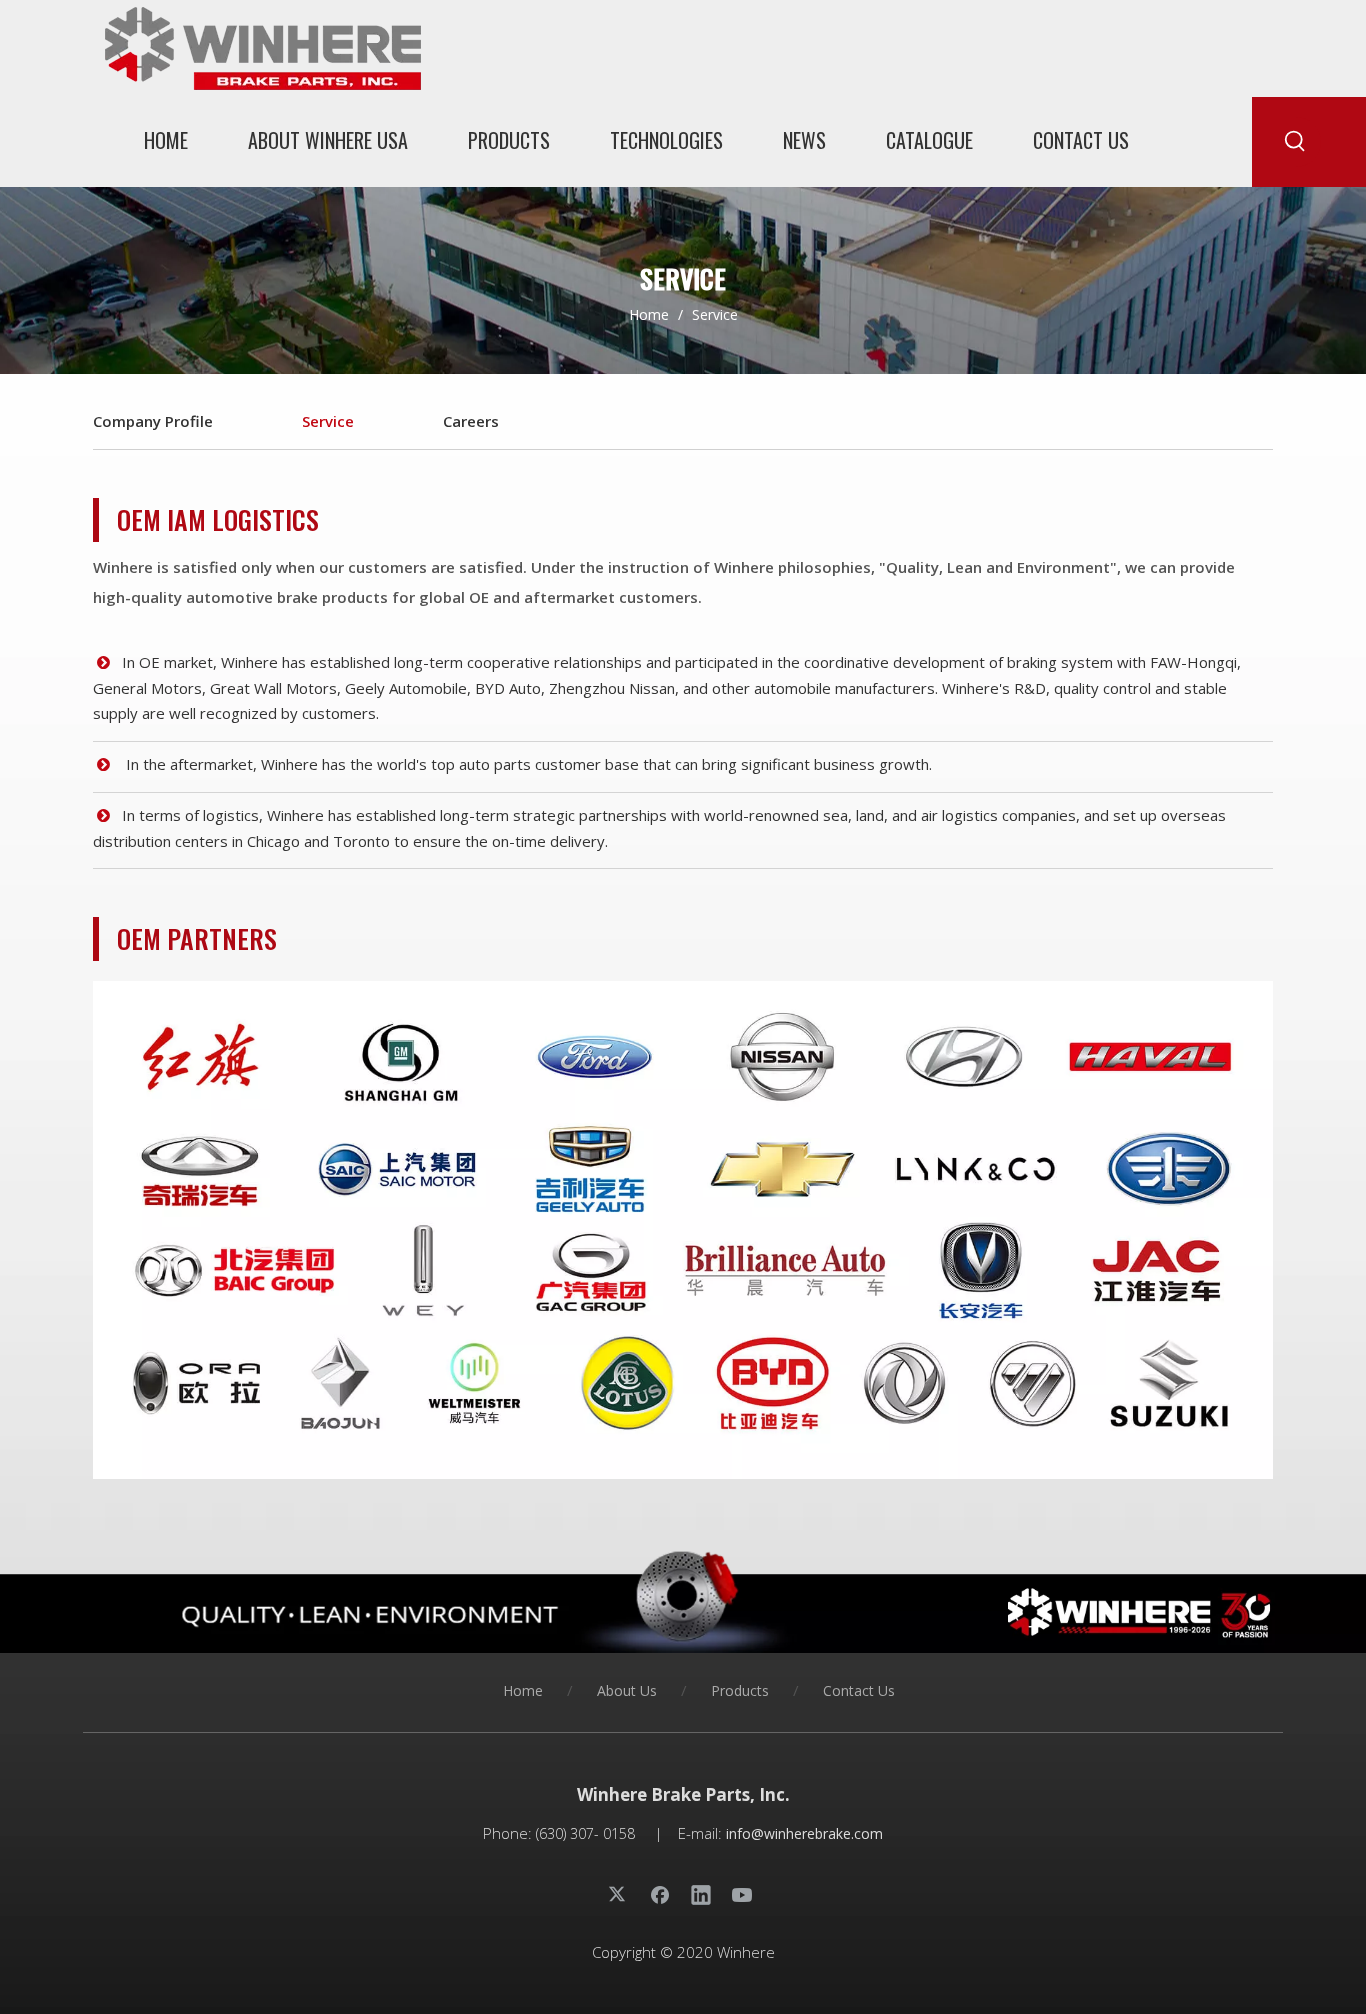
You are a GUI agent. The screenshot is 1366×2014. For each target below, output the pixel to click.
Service (328, 421)
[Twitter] (619, 1894)
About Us (627, 1690)
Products (740, 1690)
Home (523, 1690)
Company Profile (153, 421)
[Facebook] (660, 1894)
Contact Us (859, 1690)
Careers (471, 421)
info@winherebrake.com (804, 1833)
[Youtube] (742, 1894)
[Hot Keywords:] (1296, 142)
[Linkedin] (701, 1894)
